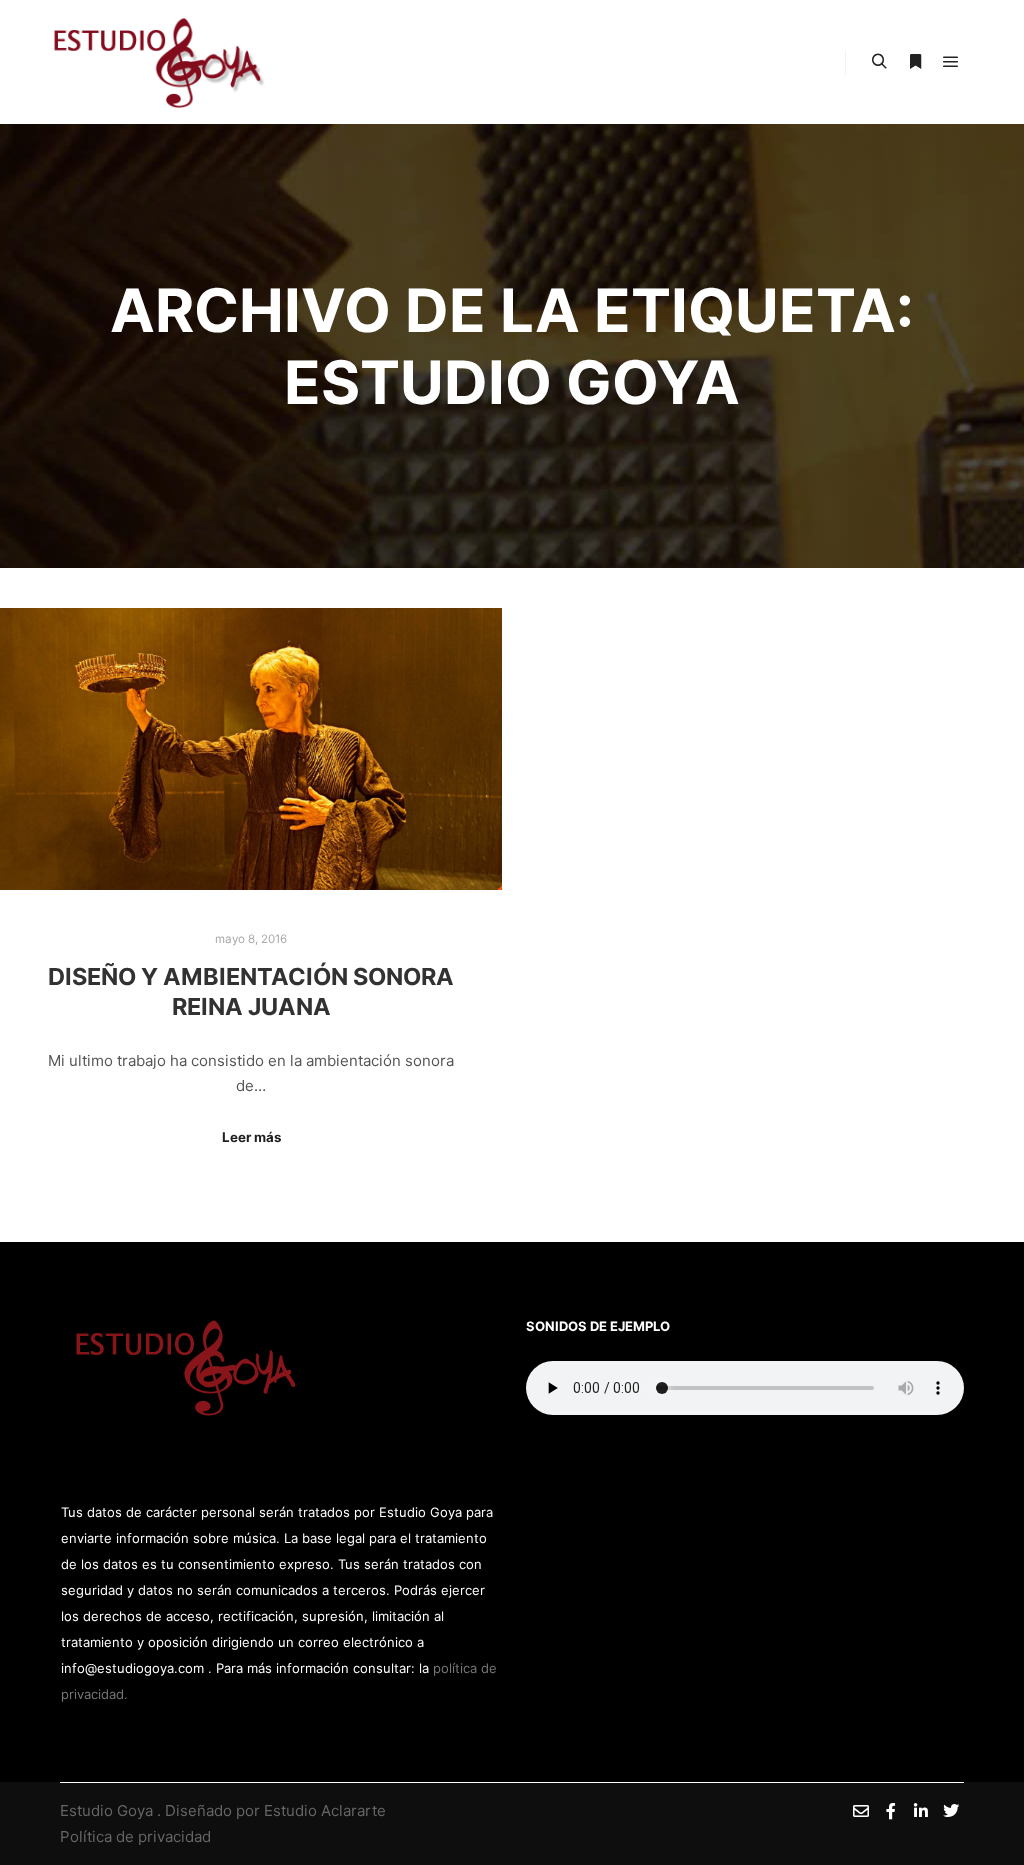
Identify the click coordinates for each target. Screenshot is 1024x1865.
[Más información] (915, 62)
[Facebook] (891, 1811)
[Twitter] (951, 1811)
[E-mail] (861, 1811)
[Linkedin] (921, 1811)
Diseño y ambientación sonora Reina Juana (251, 992)
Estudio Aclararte (325, 1810)
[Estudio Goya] (159, 62)
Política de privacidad (135, 1836)
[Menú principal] (951, 62)
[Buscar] (879, 62)
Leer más (251, 1137)
